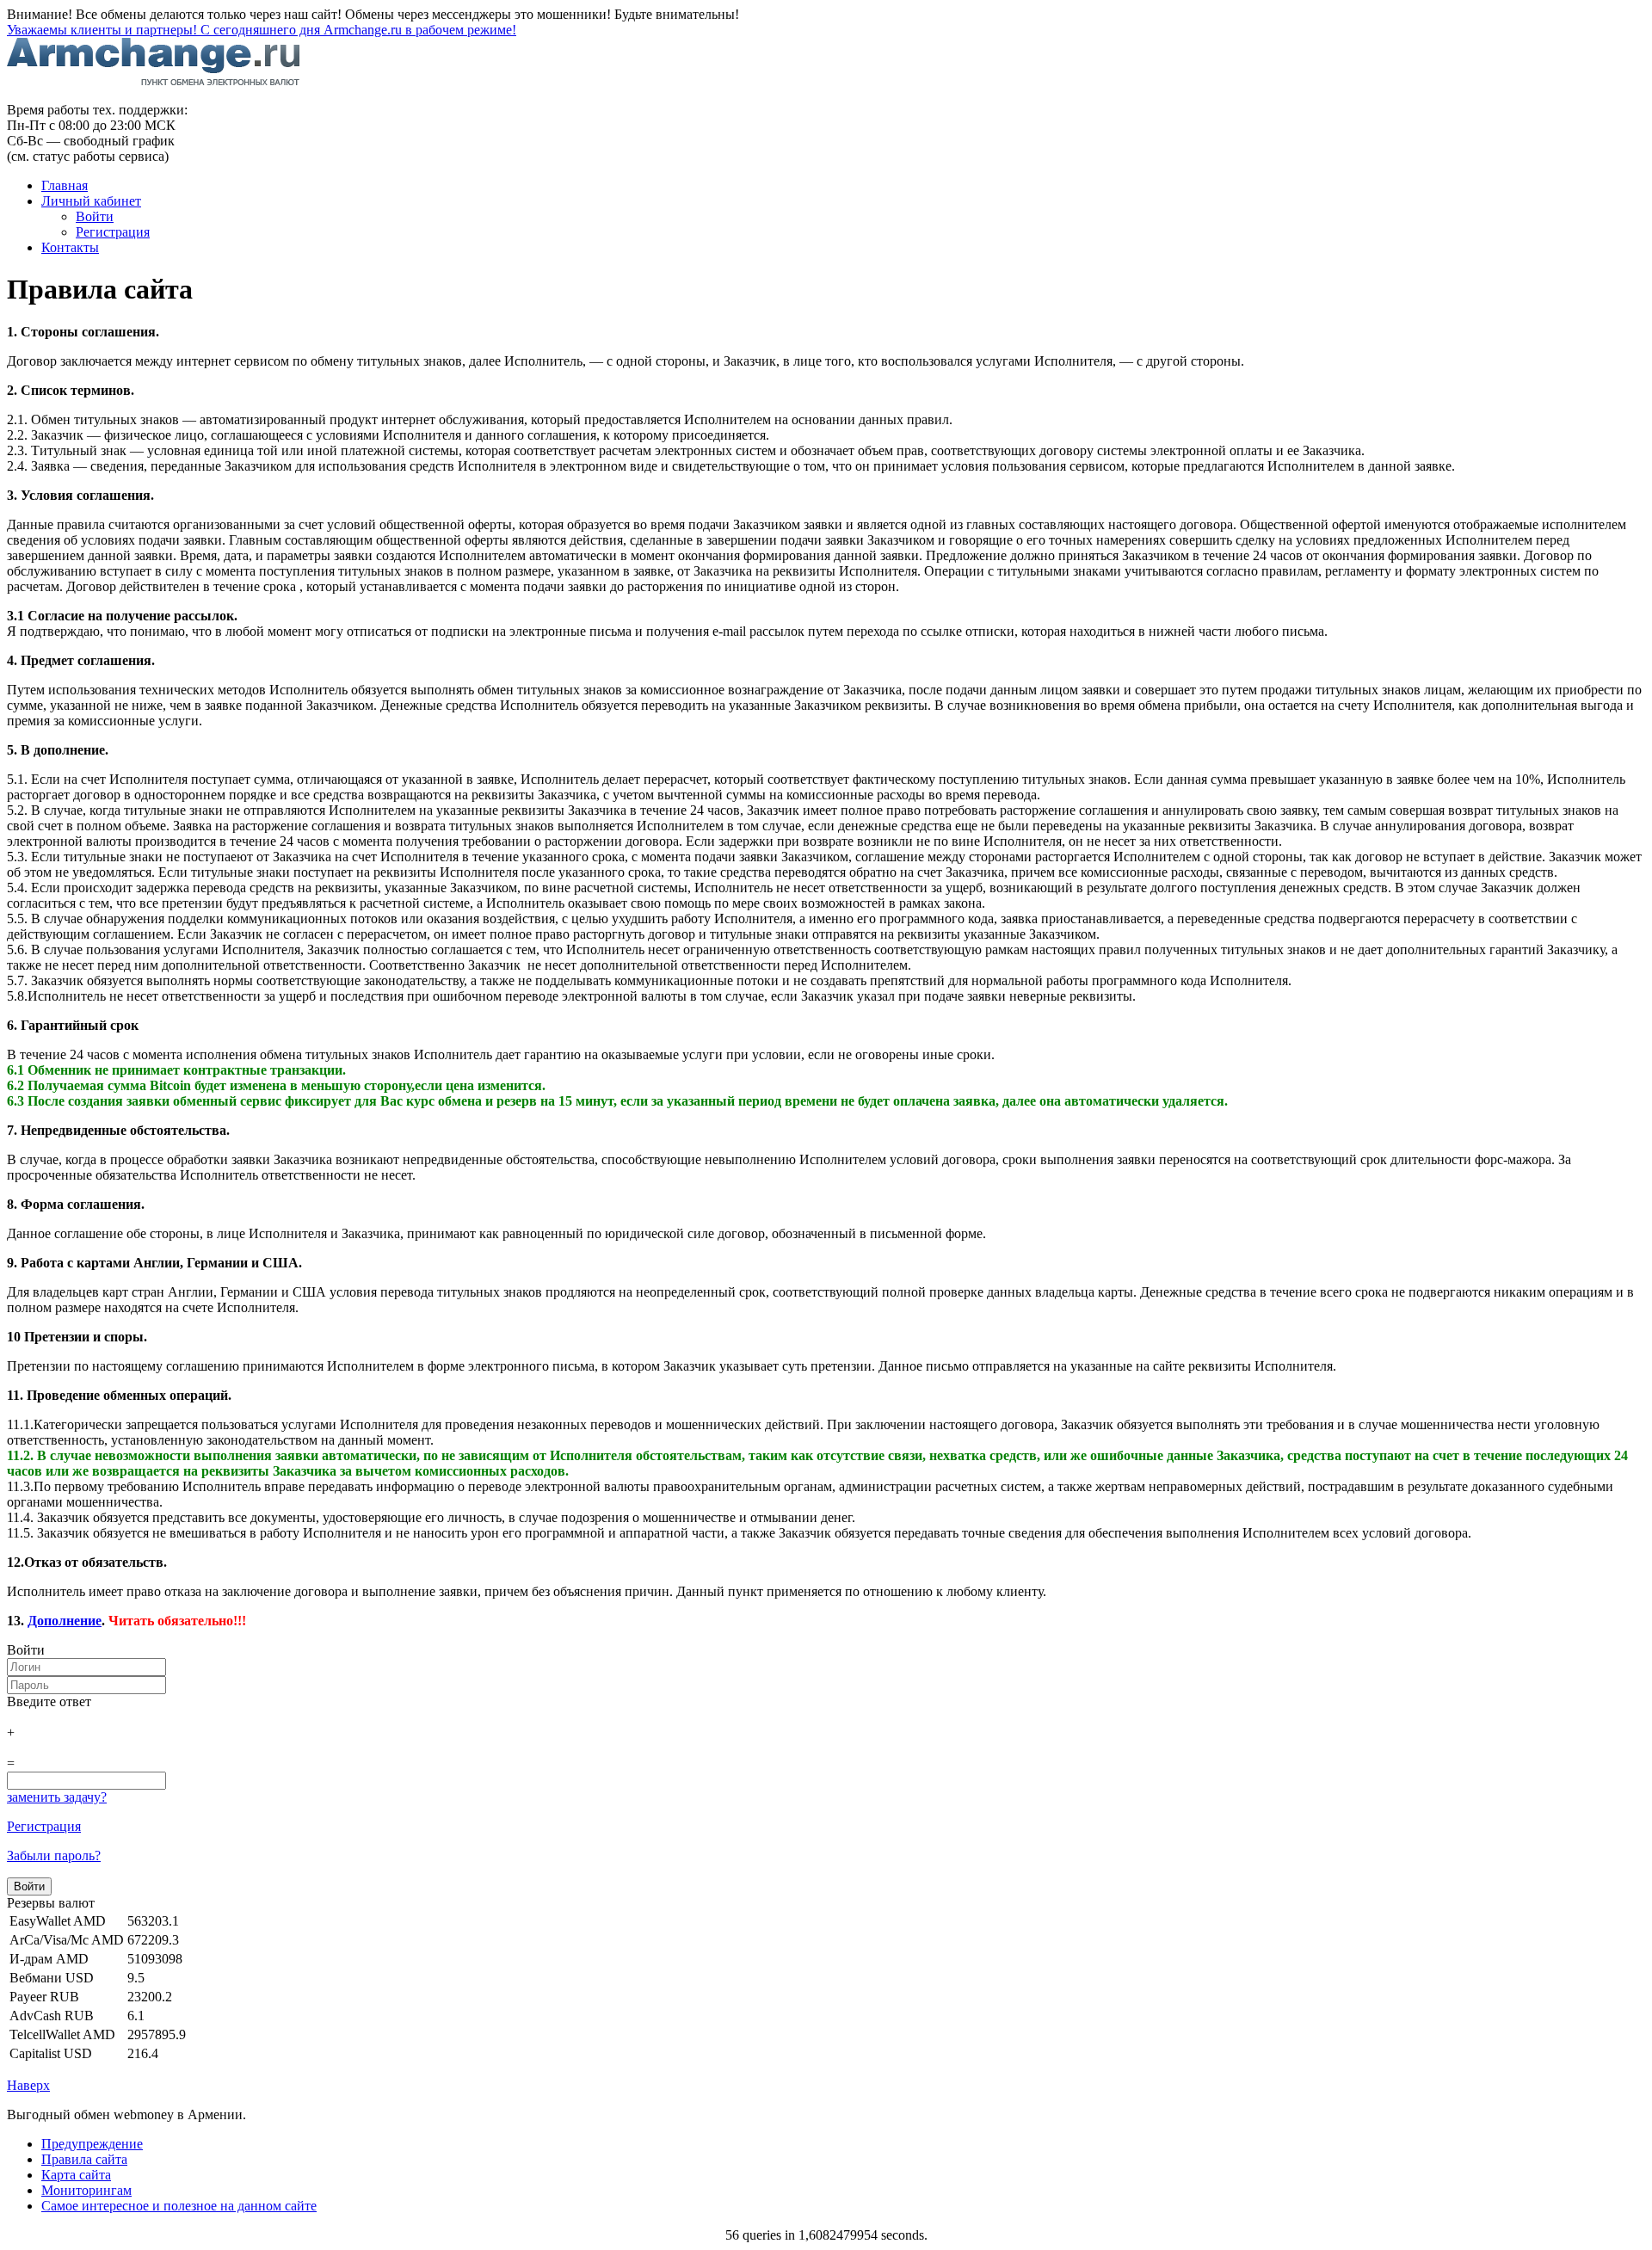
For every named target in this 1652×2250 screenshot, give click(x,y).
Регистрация (44, 1826)
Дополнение (65, 1621)
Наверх (28, 2085)
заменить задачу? (57, 1797)
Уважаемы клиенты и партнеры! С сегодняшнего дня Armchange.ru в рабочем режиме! (262, 30)
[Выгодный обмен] (154, 80)
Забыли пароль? (54, 1855)
